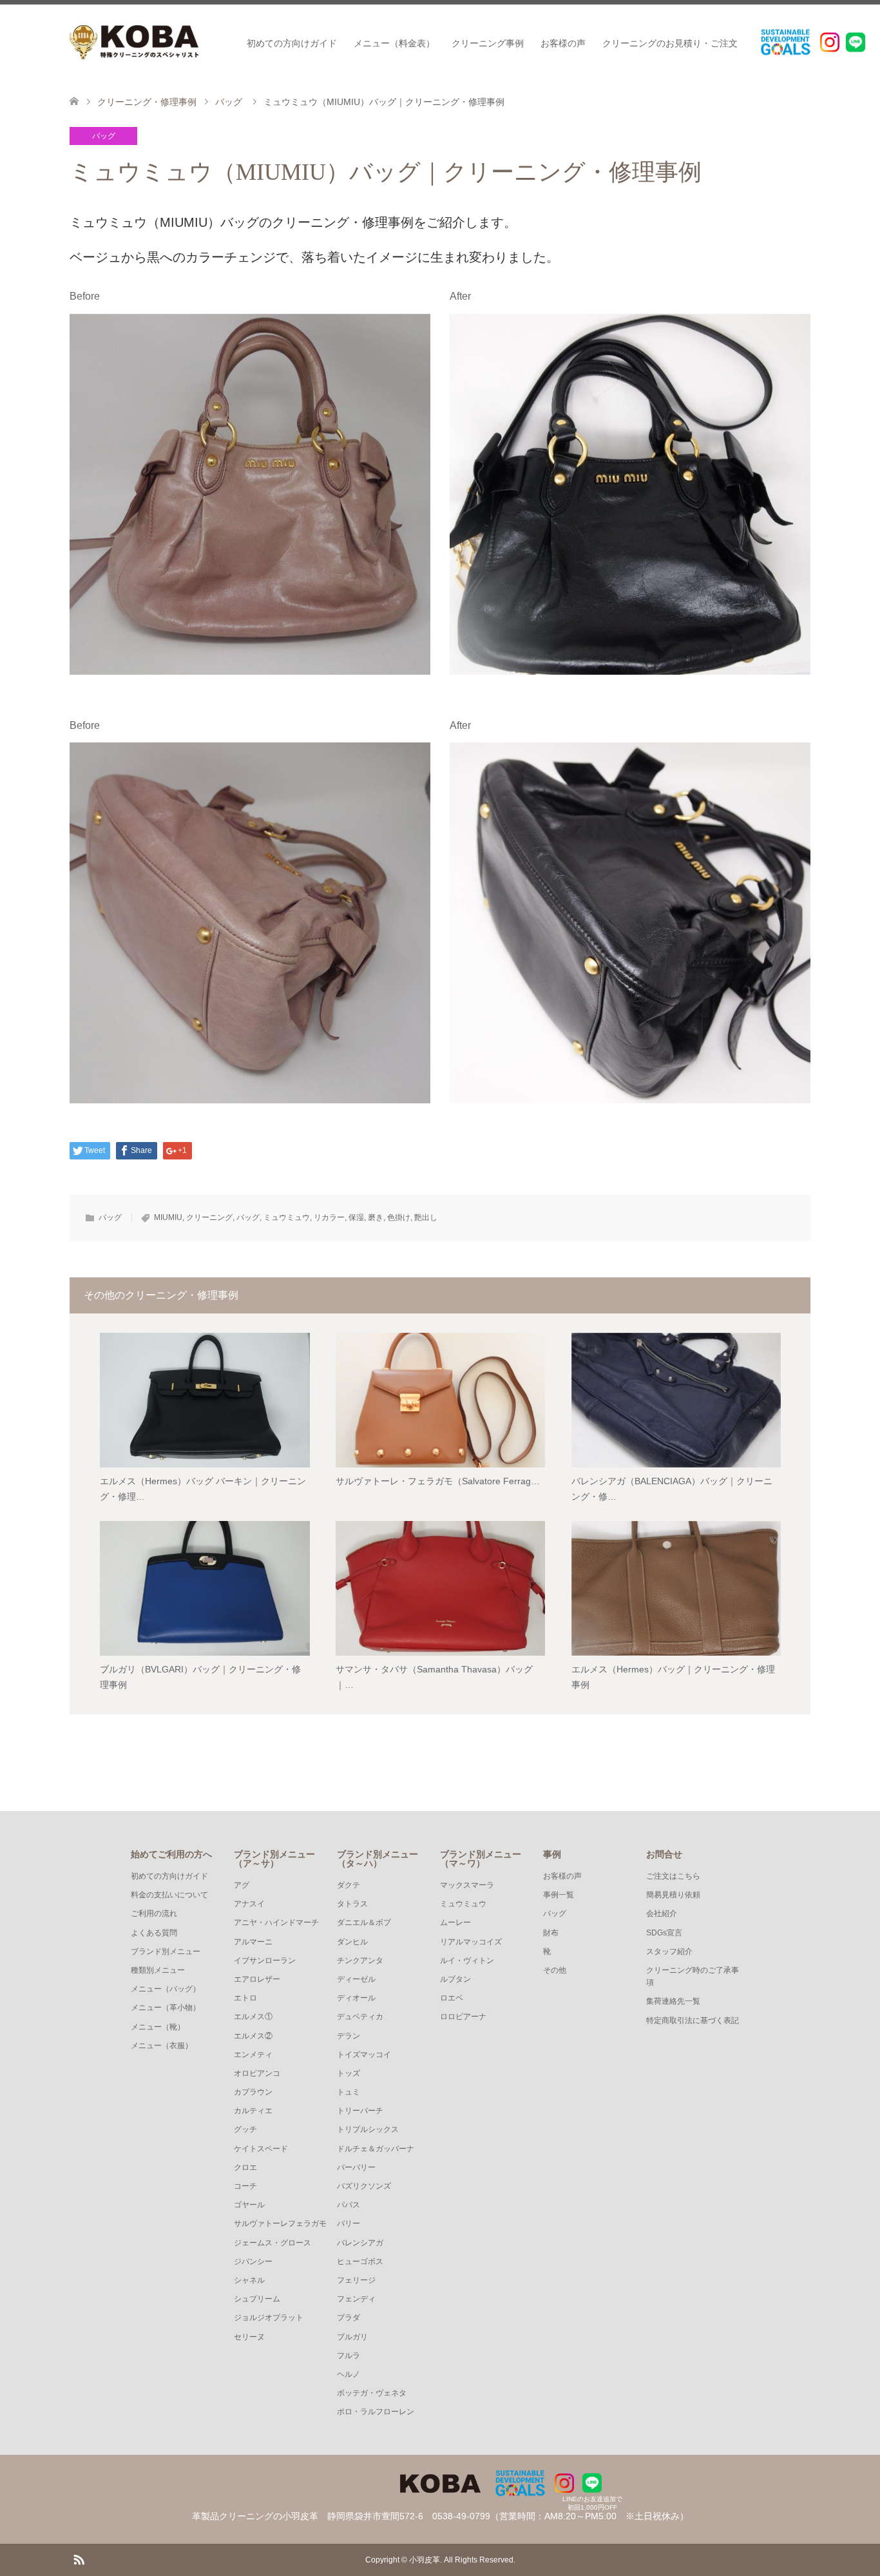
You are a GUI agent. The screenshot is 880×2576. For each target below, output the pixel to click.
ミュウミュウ (287, 1217)
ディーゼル (356, 1979)
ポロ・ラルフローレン (376, 2412)
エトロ (245, 1998)
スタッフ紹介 (669, 1951)
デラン (349, 2036)
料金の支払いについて (169, 1895)
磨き (376, 1217)
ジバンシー (253, 2261)
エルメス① (253, 2017)
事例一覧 (559, 1895)
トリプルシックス (368, 2129)
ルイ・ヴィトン (467, 1961)
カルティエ (253, 2111)
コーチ (245, 2186)
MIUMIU (168, 1217)
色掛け (399, 1217)
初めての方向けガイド (292, 43)
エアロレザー (257, 1979)
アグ (242, 1885)
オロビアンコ (257, 2073)
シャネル (249, 2280)
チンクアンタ (360, 1961)
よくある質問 (154, 1933)
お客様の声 (563, 43)
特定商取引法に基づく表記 (693, 2020)
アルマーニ (253, 1942)
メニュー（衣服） (162, 2046)
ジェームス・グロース (273, 2243)
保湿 (356, 1217)
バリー (349, 2223)
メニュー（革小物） (166, 2008)
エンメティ (253, 2055)
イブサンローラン (265, 1961)
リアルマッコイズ (471, 1942)
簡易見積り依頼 (673, 1895)
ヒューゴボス (360, 2261)
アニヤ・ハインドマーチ (276, 1922)
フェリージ (356, 2280)
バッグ (104, 136)
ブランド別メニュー (166, 1951)
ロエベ (452, 1998)
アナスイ (249, 1904)
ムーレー (455, 1922)
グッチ (245, 2129)
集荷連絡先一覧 (673, 2001)
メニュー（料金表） (394, 43)
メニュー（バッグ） (166, 1989)
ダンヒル (352, 1942)
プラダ (349, 2318)
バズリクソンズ (364, 2186)
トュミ (349, 2092)
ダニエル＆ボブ (364, 1922)
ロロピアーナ (463, 2017)
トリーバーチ (360, 2111)
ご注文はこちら (673, 1876)
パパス (349, 2205)
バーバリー (356, 2167)
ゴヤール (249, 2205)
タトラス (352, 1904)
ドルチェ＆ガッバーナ (376, 2149)
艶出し (426, 1217)
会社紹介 (662, 1913)
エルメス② (253, 2036)
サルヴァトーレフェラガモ (280, 2223)
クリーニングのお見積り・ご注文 (670, 43)
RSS (79, 2559)
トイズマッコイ (364, 2055)
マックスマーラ (467, 1885)
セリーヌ (249, 2337)
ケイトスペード (261, 2149)
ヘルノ (349, 2374)
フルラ (349, 2356)
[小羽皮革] (134, 42)
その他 (555, 1970)
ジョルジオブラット (269, 2318)
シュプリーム (257, 2299)
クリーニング (209, 1217)
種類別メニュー (158, 1970)
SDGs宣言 (664, 1933)
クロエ (245, 2167)
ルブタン (455, 1979)
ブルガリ (352, 2337)
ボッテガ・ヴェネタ (372, 2393)
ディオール (356, 1998)
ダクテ (349, 1885)
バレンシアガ (360, 2243)
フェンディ (356, 2299)
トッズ (349, 2073)
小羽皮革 (425, 2560)
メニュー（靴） (158, 2027)
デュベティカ (360, 2017)
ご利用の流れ (154, 1913)
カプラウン (253, 2092)
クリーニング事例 (488, 43)
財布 (551, 1933)
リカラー (329, 1217)
